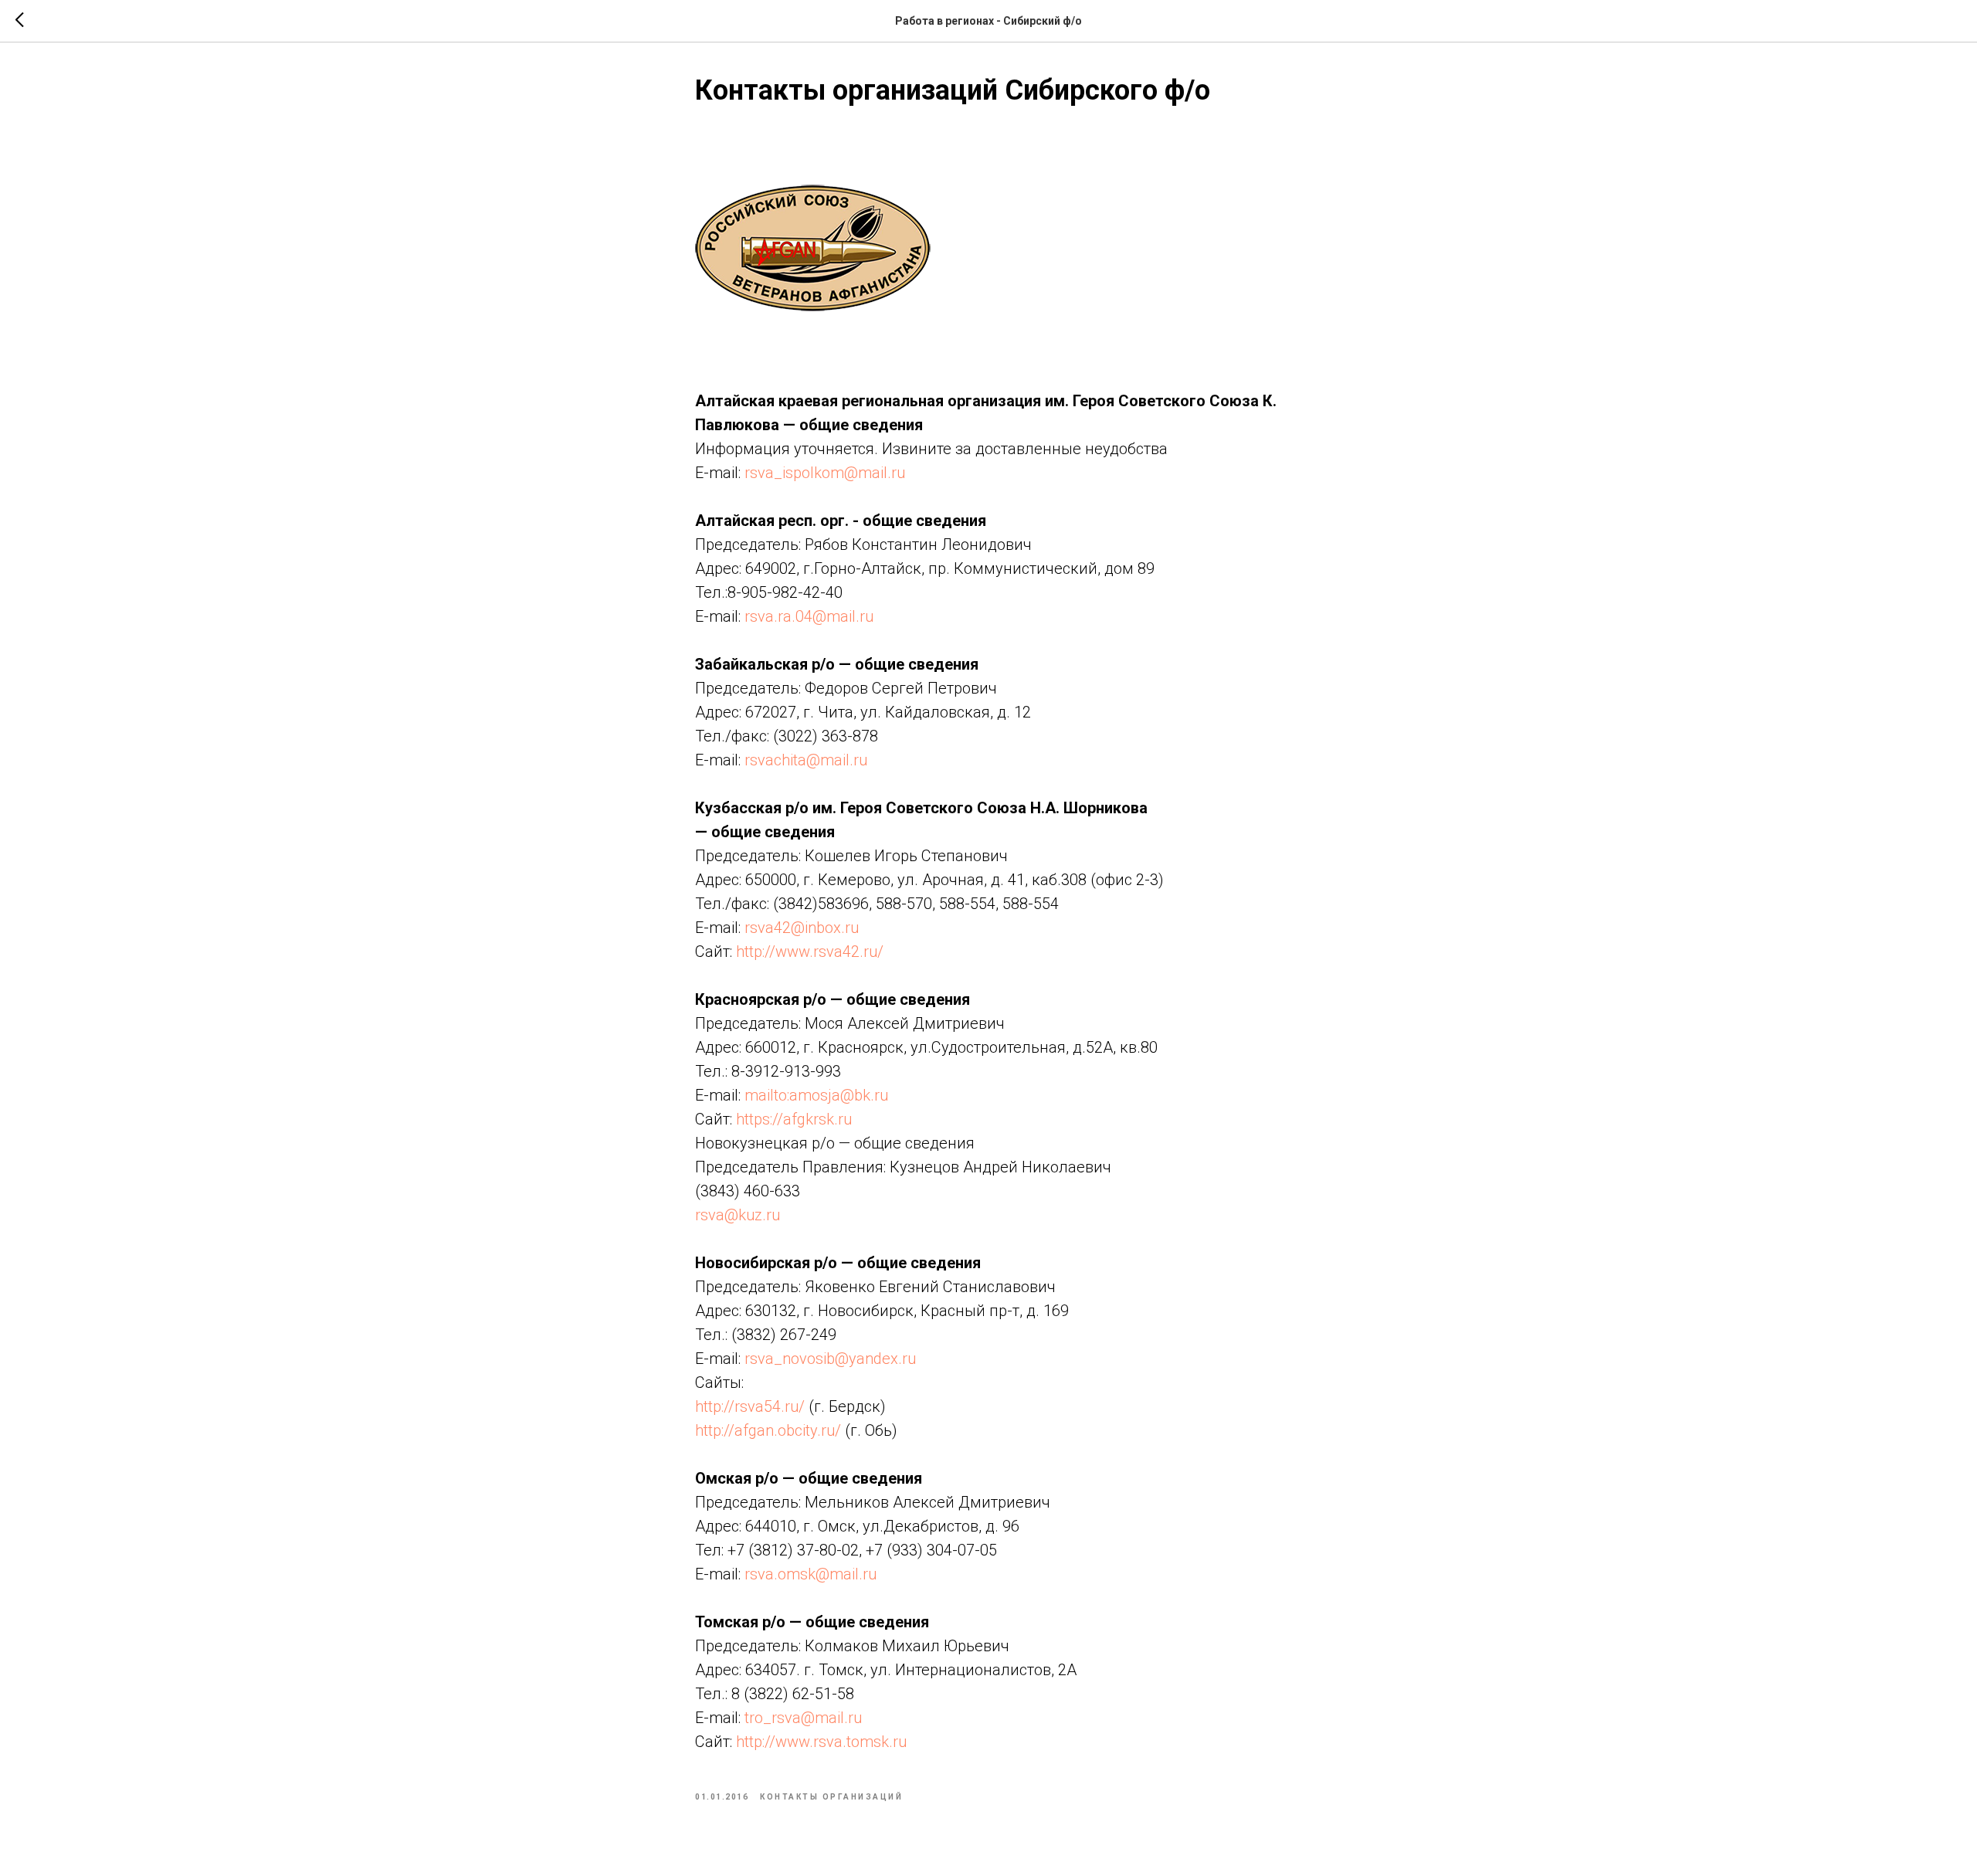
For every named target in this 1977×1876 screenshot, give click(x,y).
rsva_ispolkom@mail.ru (825, 473)
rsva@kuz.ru (738, 1215)
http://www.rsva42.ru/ (810, 952)
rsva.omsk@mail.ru (810, 1574)
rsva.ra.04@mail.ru (809, 616)
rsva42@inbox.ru (802, 928)
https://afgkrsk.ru (794, 1119)
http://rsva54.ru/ (750, 1406)
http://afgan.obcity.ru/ (768, 1430)
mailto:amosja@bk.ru (816, 1095)
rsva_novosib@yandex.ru (830, 1359)
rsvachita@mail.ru (806, 760)
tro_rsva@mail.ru (803, 1718)
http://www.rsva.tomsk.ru (821, 1742)
